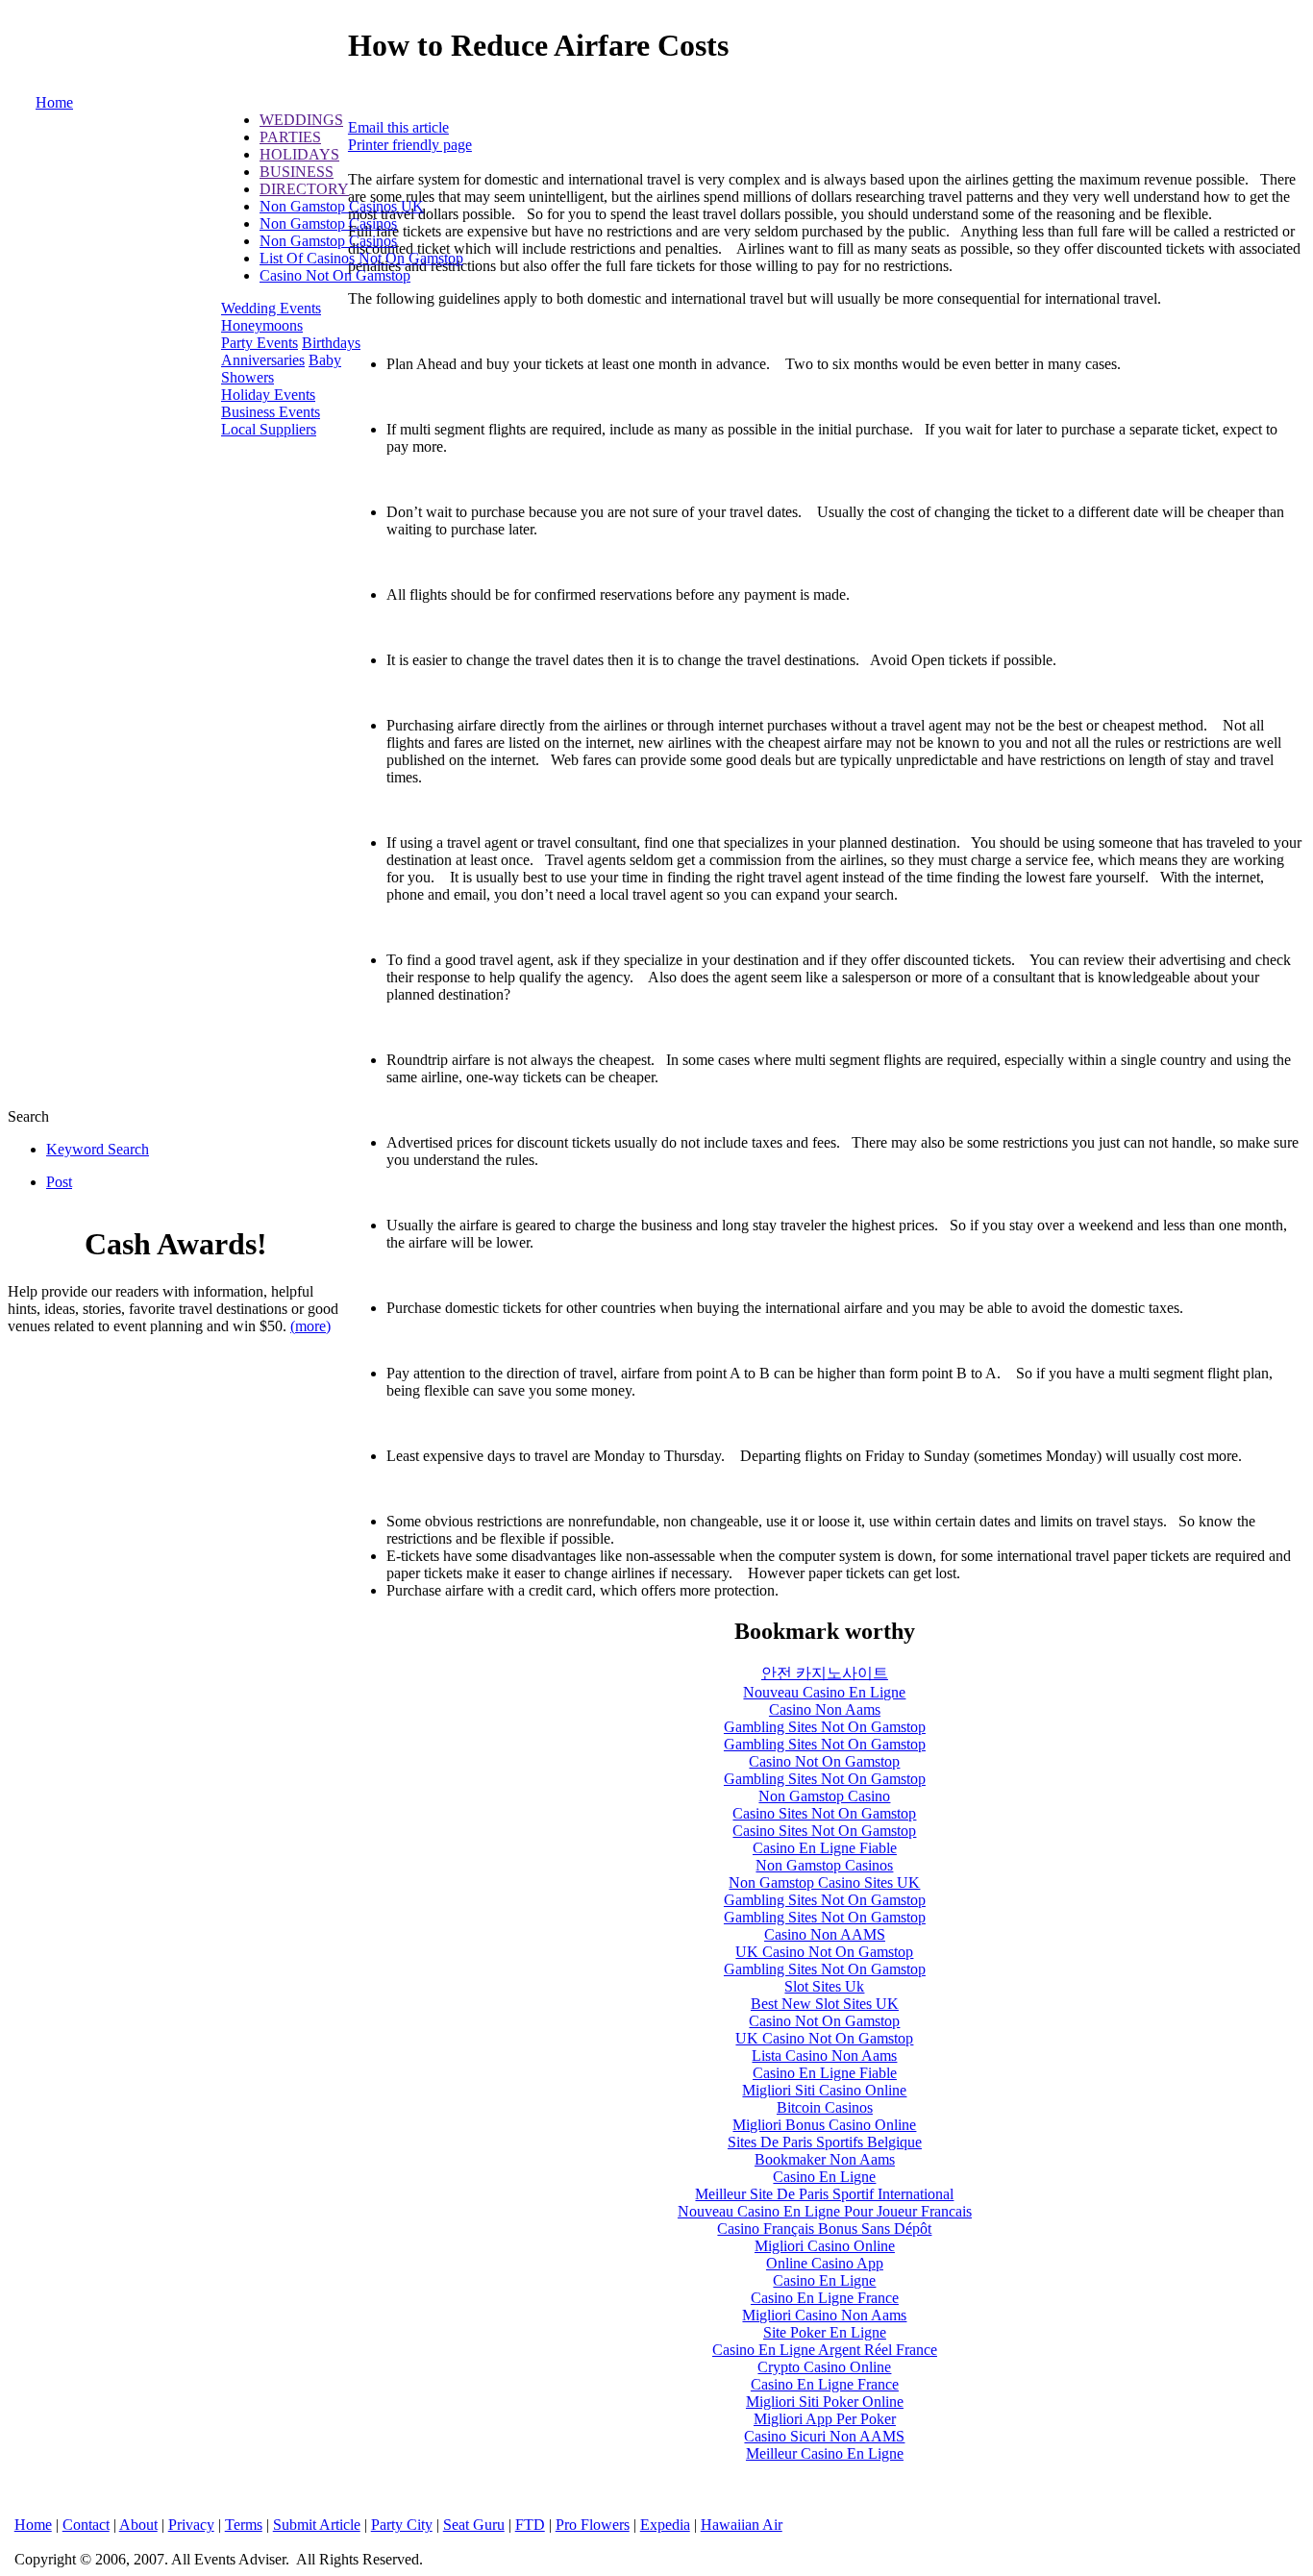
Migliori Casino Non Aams (824, 2315)
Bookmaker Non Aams (825, 2159)
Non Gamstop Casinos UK (342, 206)
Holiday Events (268, 395)
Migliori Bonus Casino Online (824, 2125)
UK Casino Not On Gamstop (824, 1952)
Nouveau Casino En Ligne (824, 1692)
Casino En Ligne (824, 2177)
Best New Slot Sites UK (825, 2004)
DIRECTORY (304, 189)
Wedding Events (271, 308)
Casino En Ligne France (825, 2298)
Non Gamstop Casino (824, 1796)
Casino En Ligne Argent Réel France (825, 2350)
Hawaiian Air (742, 2525)
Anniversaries (263, 360)
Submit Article (317, 2525)
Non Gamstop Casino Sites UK (824, 1882)
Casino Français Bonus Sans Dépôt (824, 2229)
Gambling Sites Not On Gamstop (825, 1727)
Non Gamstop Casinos (328, 223)
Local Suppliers (269, 429)
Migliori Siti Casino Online (824, 2090)
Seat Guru (474, 2525)
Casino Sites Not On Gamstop (824, 1813)
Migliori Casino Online (825, 2246)
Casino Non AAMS (825, 1934)
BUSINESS (297, 172)
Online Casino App (825, 2263)
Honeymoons (262, 325)
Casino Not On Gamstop (335, 275)
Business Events (271, 412)
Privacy (191, 2525)
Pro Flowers (593, 2525)
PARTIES (290, 137)
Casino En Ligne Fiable (825, 1848)
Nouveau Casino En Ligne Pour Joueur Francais (825, 2211)
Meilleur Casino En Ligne (825, 2453)
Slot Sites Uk (824, 1986)
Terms (244, 2525)
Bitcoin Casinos (825, 2107)
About (138, 2525)
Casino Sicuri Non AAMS (824, 2436)
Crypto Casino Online (824, 2367)
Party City (402, 2525)
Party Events (260, 343)
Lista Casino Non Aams (824, 2056)
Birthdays (331, 343)
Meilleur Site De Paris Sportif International (824, 2194)
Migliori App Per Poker (825, 2419)
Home (54, 102)
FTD (530, 2525)
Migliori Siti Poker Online (825, 2402)
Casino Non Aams (825, 1709)
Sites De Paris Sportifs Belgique (825, 2142)
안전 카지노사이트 (825, 1673)
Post (59, 1182)
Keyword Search (98, 1149)
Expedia (665, 2525)
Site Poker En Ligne (825, 2332)
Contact (86, 2525)
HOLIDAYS (299, 154)
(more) (310, 1326)
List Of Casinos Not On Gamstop (361, 258)
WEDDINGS (301, 120)
